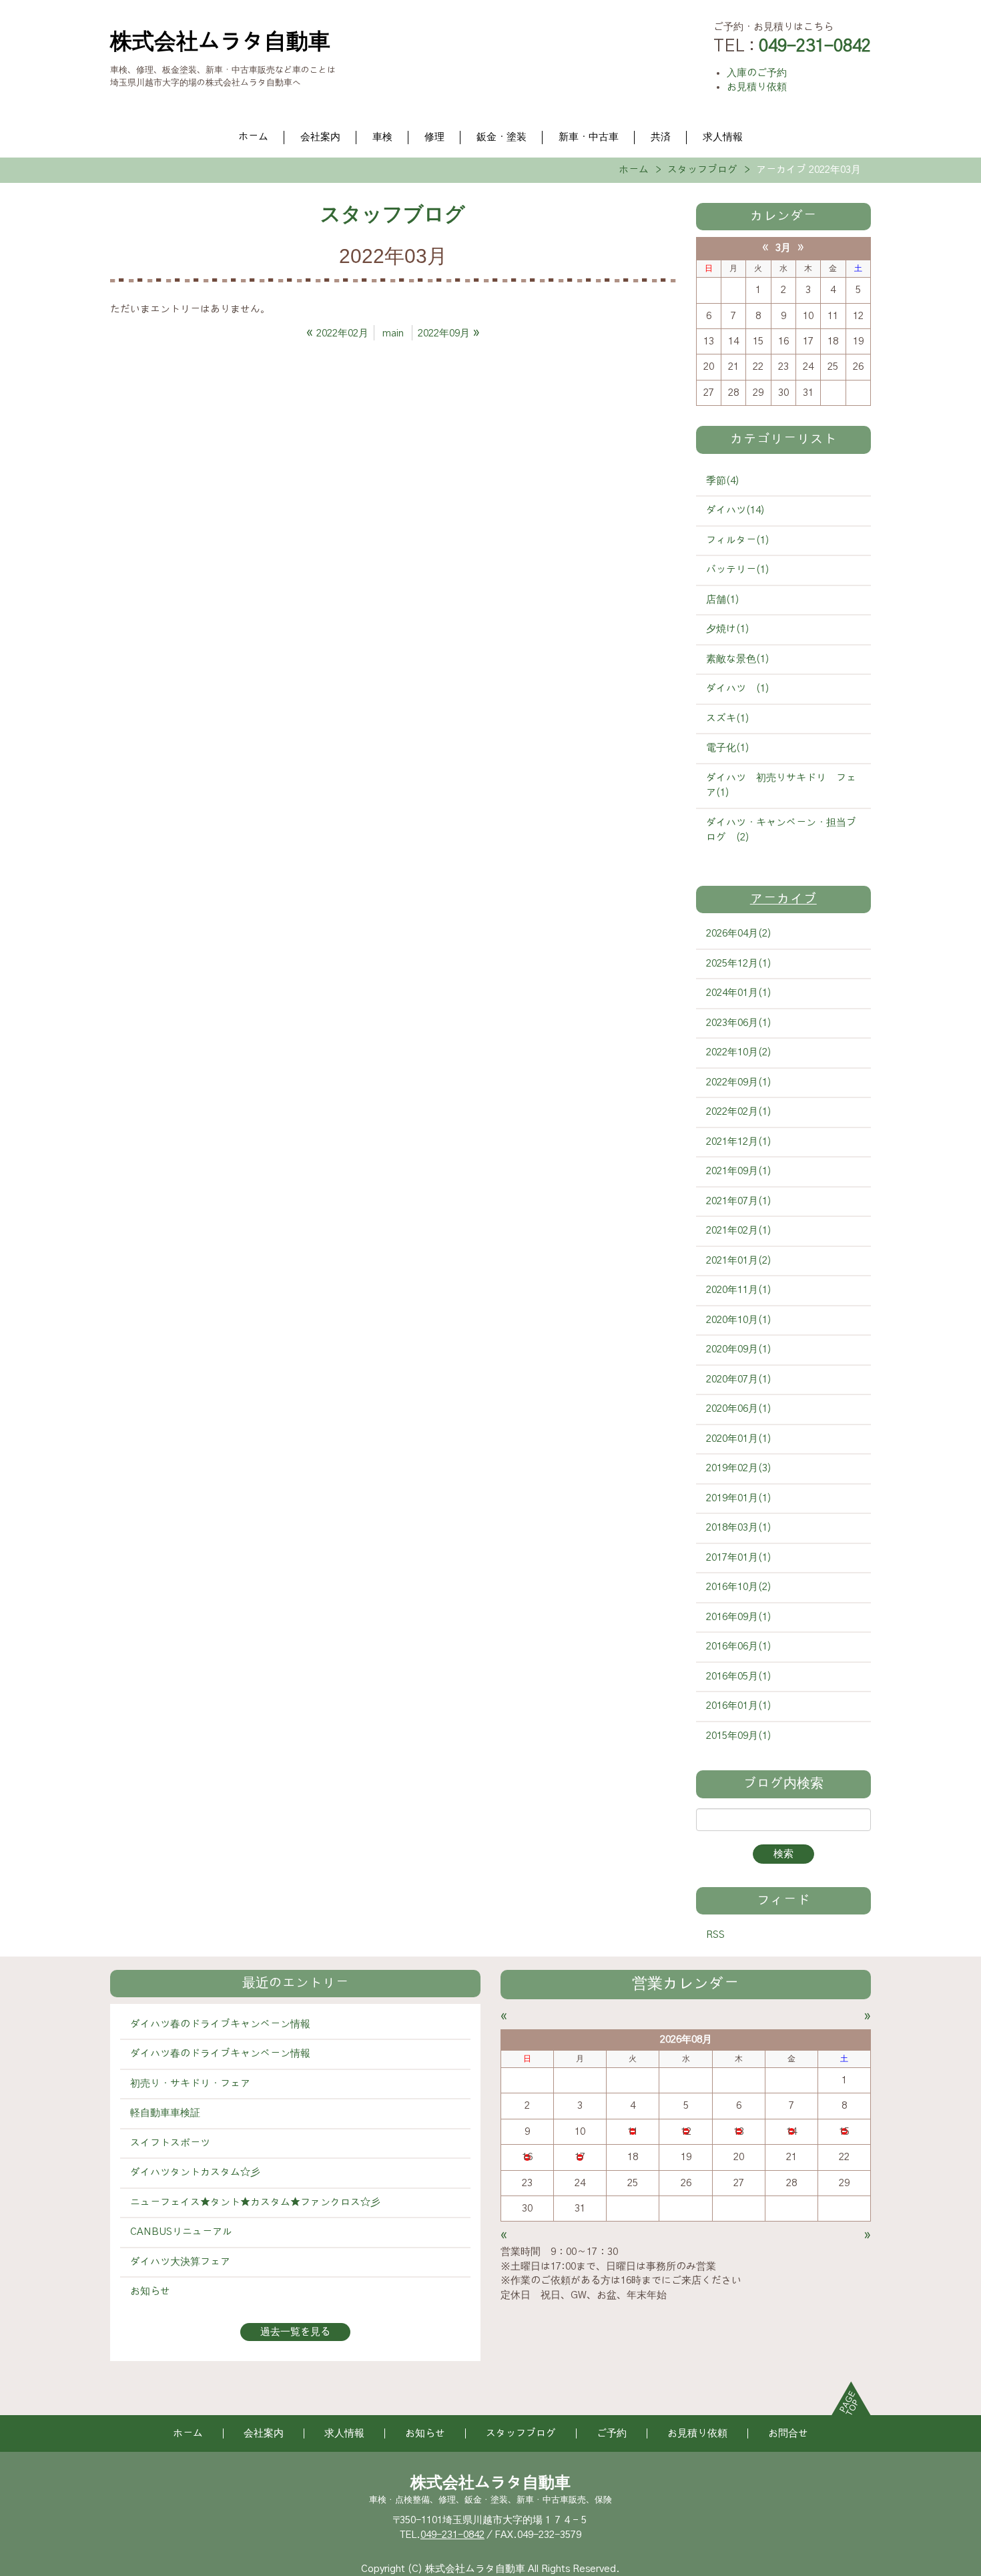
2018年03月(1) (739, 1528)
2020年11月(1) (739, 1290)
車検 (382, 137)
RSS (715, 1935)
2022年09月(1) (739, 1082)
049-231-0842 (452, 2535)
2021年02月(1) (739, 1231)
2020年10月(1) (739, 1320)
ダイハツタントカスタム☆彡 (195, 2172)
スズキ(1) (728, 719)
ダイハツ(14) (735, 510)
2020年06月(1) (739, 1409)
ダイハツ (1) (738, 689)
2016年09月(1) (739, 1617)
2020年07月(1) (739, 1379)
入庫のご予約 (757, 73)
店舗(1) (723, 600)
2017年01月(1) (739, 1558)
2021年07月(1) (739, 1201)
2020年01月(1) (739, 1439)
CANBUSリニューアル (181, 2232)
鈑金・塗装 (502, 137)
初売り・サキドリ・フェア (190, 2084)
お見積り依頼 (757, 87)
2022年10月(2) (739, 1052)
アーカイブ (783, 899)
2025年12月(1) (739, 964)
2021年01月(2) (739, 1261)
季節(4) (723, 481)
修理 (434, 137)
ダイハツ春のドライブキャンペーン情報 (220, 2024)
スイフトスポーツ (170, 2143)
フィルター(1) (738, 540)
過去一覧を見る (295, 2332)
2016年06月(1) (739, 1646)
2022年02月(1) (739, 1112)
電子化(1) (728, 748)
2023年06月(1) (739, 1023)
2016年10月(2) (739, 1587)
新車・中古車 (589, 137)
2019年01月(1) (739, 1498)
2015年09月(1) (739, 1736)
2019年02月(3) (739, 1468)
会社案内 (320, 137)
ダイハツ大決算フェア (180, 2262)
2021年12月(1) (739, 1142)
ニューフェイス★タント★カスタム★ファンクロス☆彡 (255, 2203)
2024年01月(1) (739, 993)
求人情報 (723, 137)
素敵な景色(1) (738, 659)
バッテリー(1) (738, 570)
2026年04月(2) (739, 934)
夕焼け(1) (728, 629)
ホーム (253, 137)
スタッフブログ (702, 170)
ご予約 (612, 2433)
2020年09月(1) (739, 1349)
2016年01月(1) (739, 1706)
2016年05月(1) (739, 1677)
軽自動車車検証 (165, 2113)
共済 (661, 137)
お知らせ (150, 2291)
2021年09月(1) (739, 1171)
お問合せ (788, 2433)
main (393, 333)
